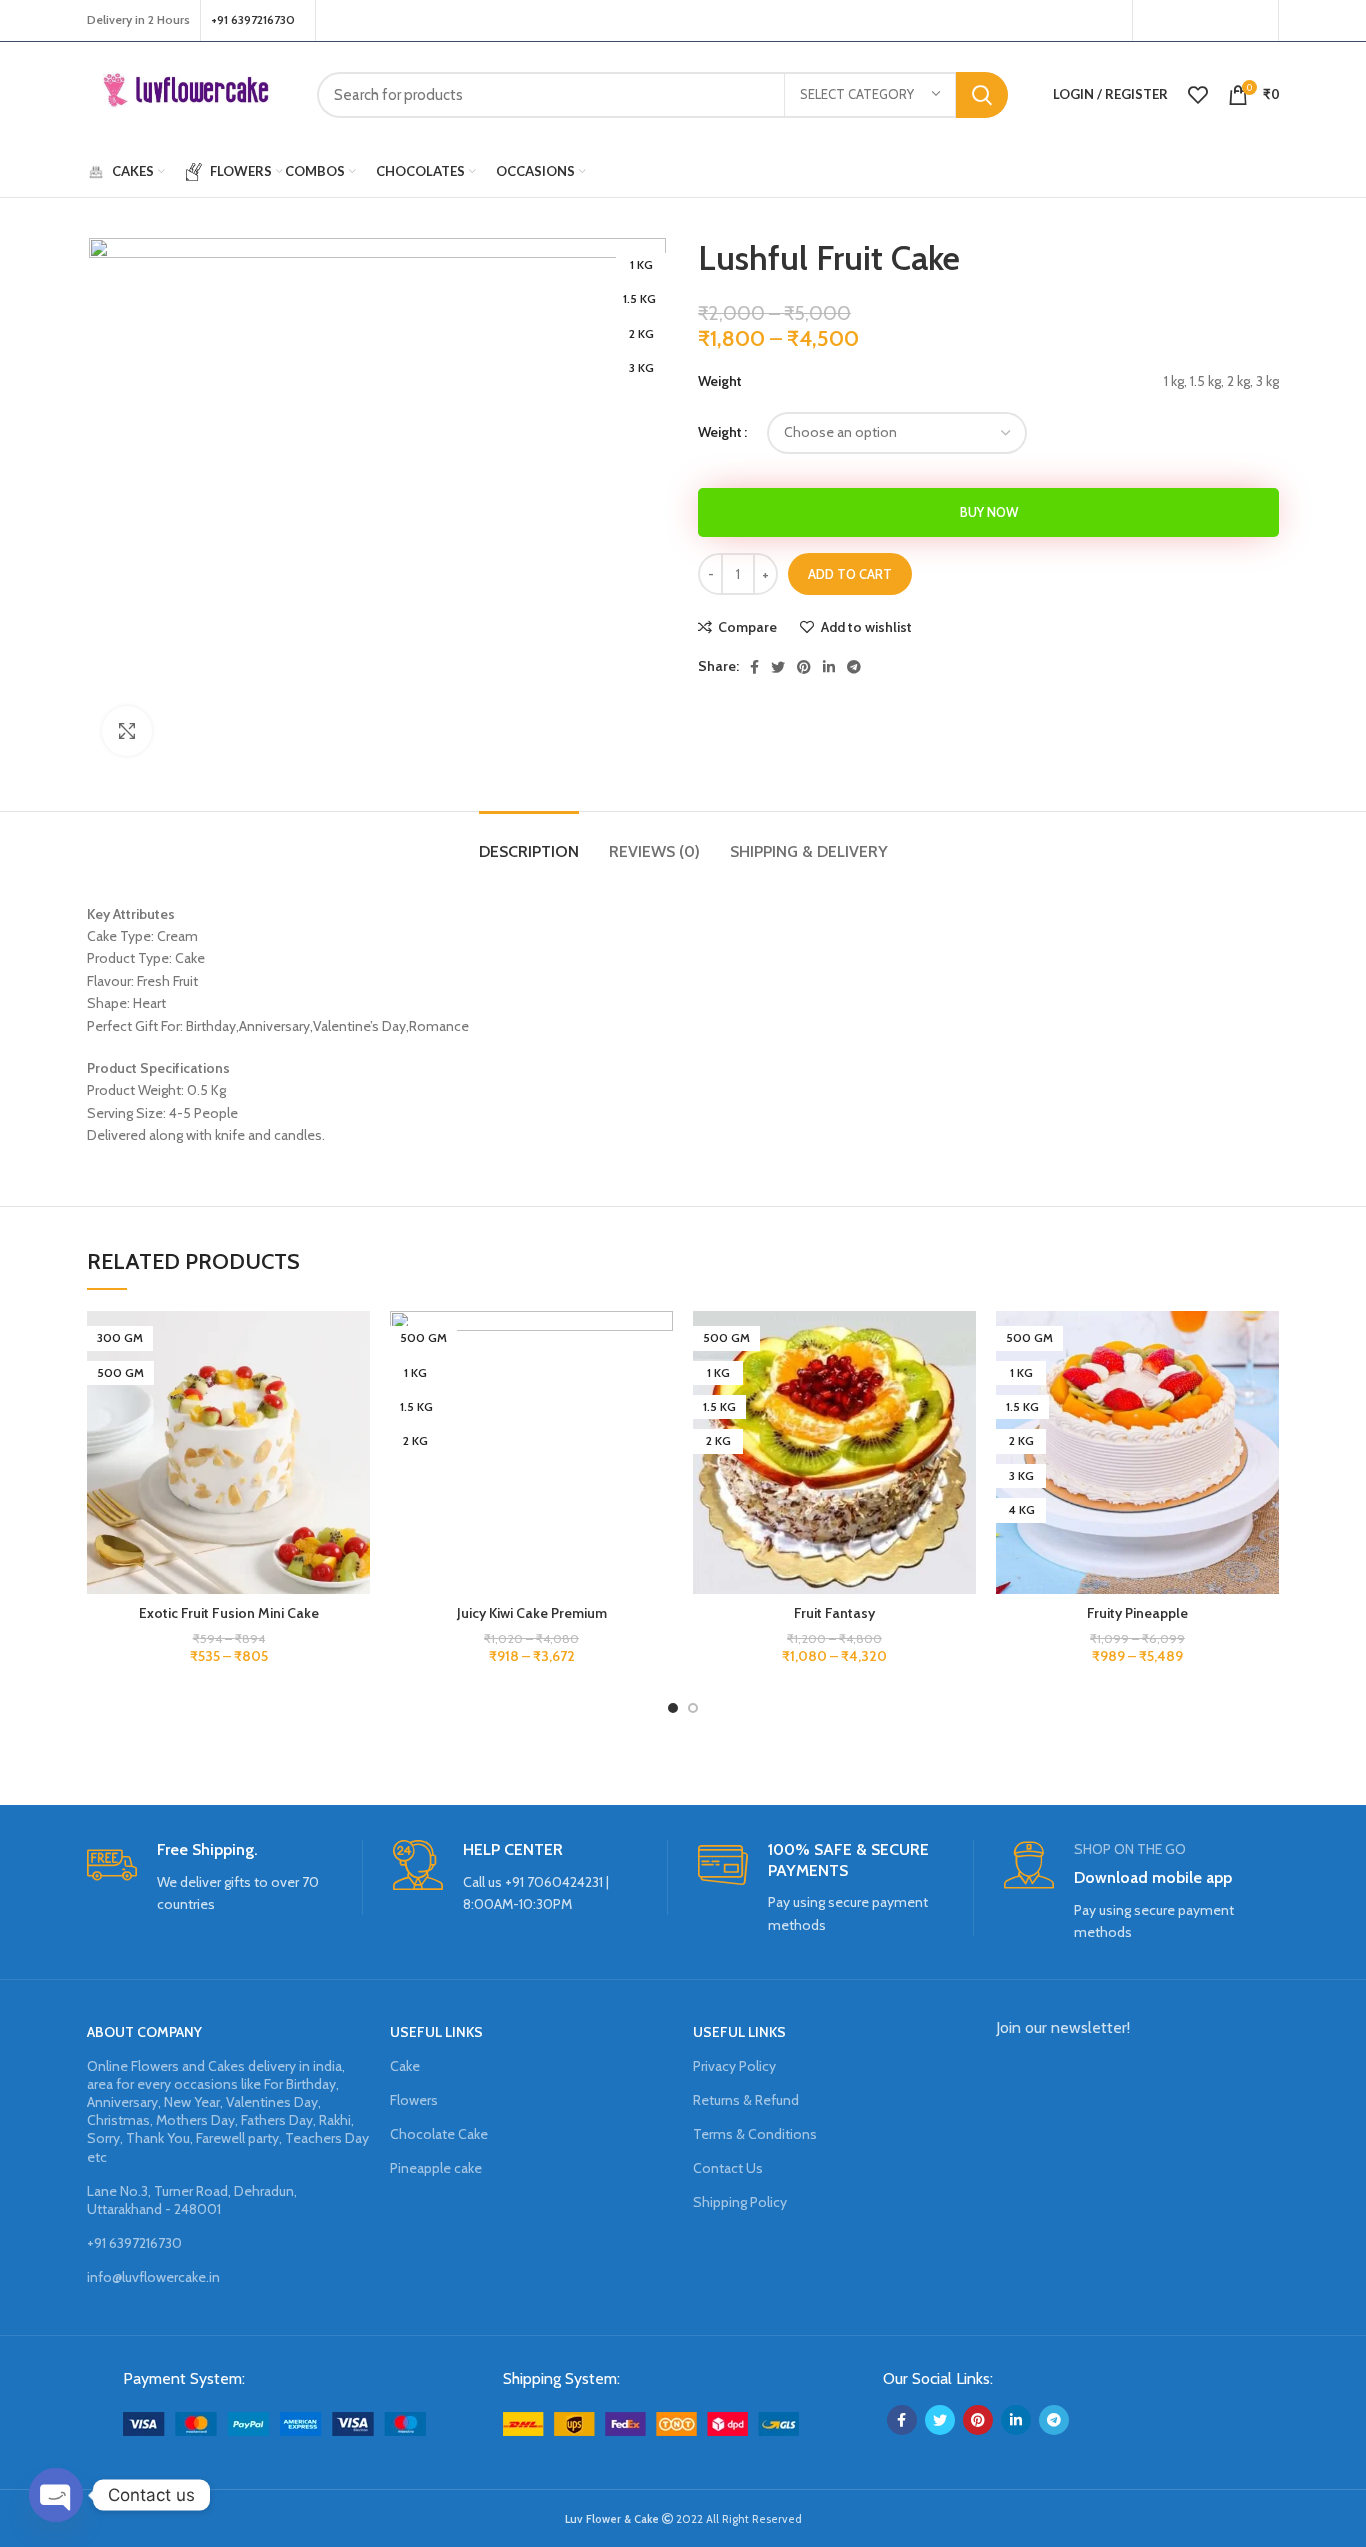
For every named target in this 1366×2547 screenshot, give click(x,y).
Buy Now (989, 512)
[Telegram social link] (854, 667)
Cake (405, 2066)
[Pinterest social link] (1255, 21)
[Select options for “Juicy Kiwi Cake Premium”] (658, 1388)
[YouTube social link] (1228, 21)
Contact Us (728, 2168)
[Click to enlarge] (127, 731)
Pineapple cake (436, 2168)
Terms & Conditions (755, 2134)
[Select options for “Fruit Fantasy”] (961, 1388)
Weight (720, 432)
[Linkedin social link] (829, 667)
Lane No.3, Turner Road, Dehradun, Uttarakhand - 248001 (192, 2200)
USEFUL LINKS (436, 2032)
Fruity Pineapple (1137, 1613)
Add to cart (850, 574)
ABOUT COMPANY (144, 2032)
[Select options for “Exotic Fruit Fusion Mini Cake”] (355, 1388)
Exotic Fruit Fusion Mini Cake (229, 1613)
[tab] (529, 841)
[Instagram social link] (1202, 21)
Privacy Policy (734, 2066)
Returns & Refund (746, 2100)
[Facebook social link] (1153, 21)
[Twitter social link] (1177, 21)
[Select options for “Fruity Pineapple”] (1264, 1388)
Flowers (414, 2100)
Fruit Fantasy (834, 1613)
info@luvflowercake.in (153, 2277)
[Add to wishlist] (355, 1343)
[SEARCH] (982, 95)
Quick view (355, 1433)
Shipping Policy (740, 2202)
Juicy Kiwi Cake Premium (532, 1613)
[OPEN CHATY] (56, 2495)
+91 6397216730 (134, 2243)
